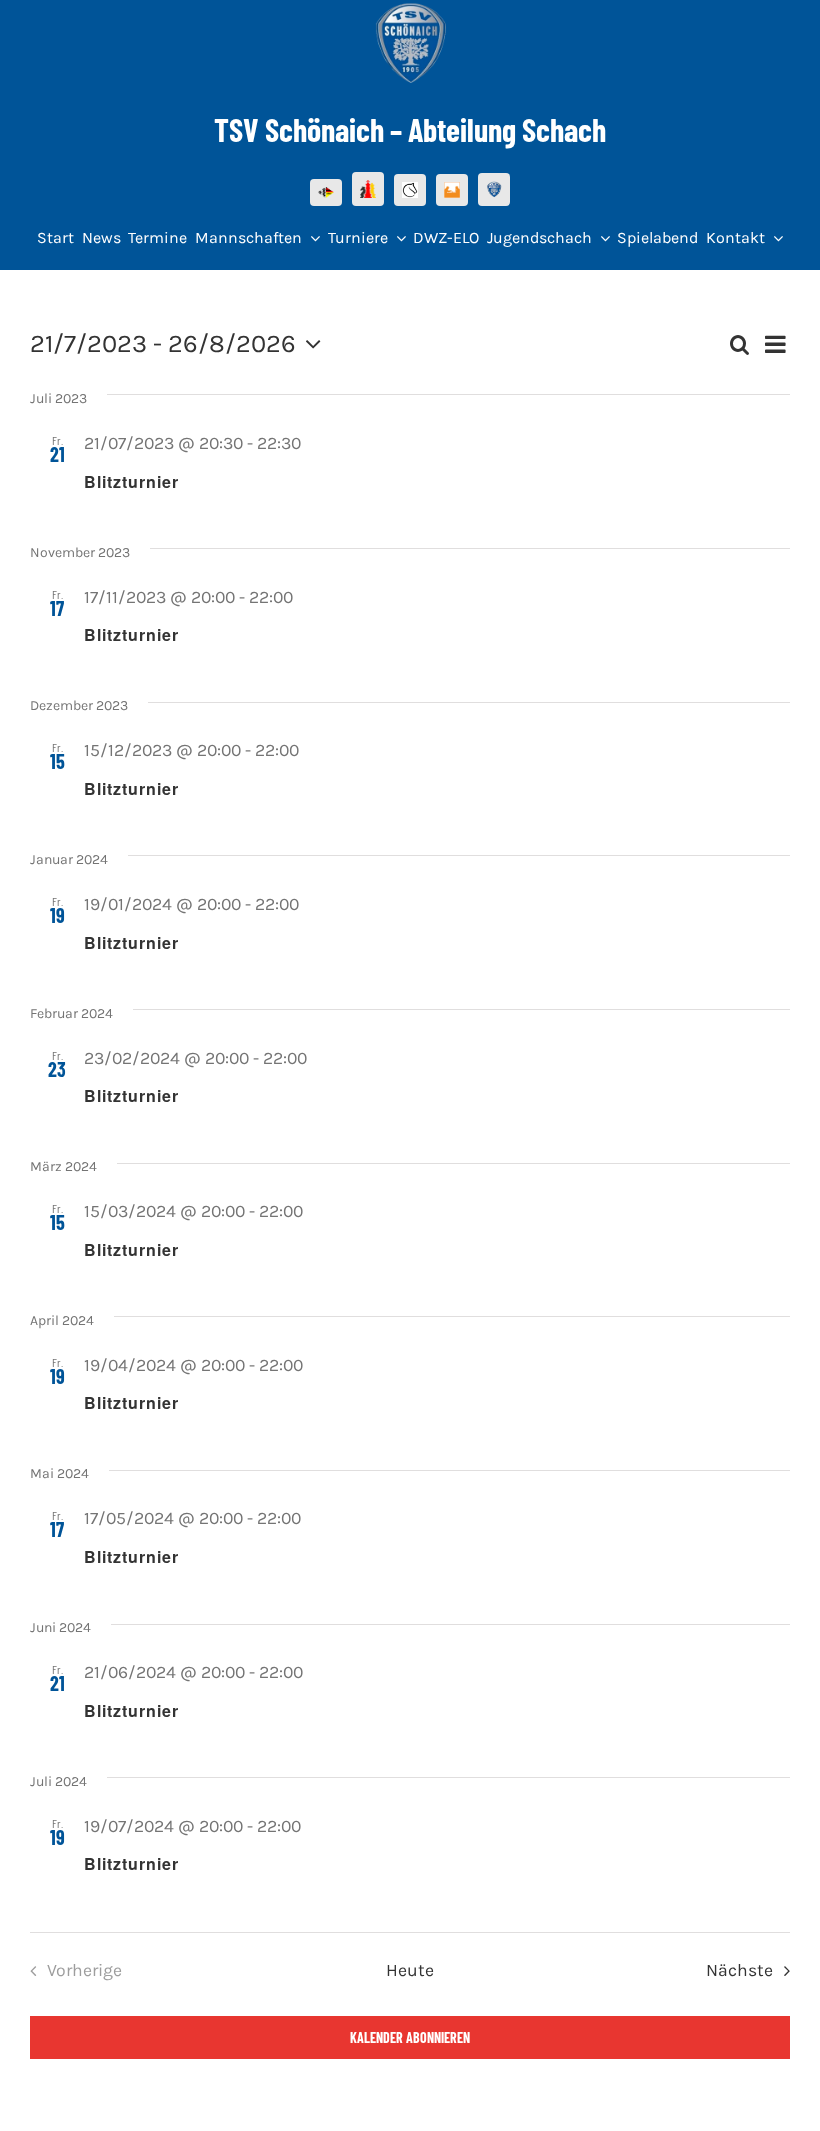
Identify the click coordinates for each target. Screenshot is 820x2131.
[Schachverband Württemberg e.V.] (326, 192)
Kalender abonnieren (410, 2037)
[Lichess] (410, 190)
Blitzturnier (131, 481)
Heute (410, 1970)
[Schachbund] (368, 189)
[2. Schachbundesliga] (452, 190)
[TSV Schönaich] (494, 189)
